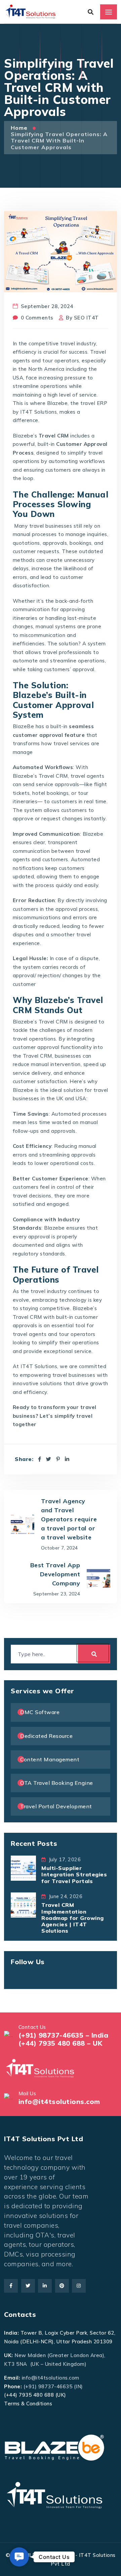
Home (20, 128)
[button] (19, 2557)
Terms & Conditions (28, 2404)
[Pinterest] (58, 1459)
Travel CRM (53, 776)
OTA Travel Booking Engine (57, 1783)
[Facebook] (40, 1459)
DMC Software (40, 1712)
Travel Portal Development (56, 1806)
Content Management (50, 1759)
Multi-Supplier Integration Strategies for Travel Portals (74, 1874)
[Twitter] (49, 1459)
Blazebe (57, 403)
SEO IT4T (86, 318)
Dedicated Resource (46, 1736)
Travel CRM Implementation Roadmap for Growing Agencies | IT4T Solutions (73, 1918)
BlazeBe (24, 726)
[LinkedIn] (67, 1459)
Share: (24, 1459)
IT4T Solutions (38, 412)
